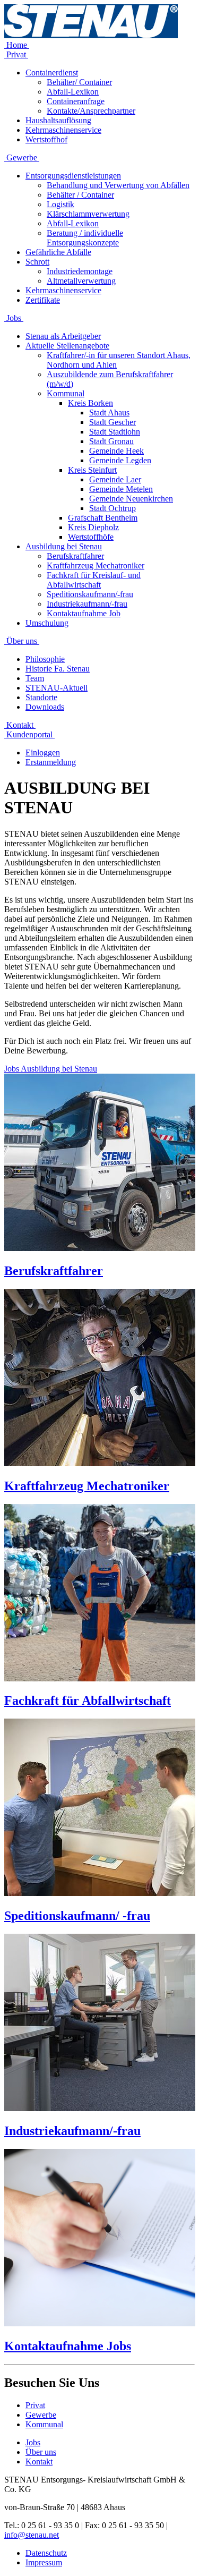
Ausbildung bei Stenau (64, 546)
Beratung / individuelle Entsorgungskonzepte (85, 238)
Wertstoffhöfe (91, 537)
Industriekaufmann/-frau (87, 604)
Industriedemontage (80, 271)
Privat (16, 54)
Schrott (37, 262)
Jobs (14, 318)
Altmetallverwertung (81, 281)
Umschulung (47, 623)
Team (35, 678)
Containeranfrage (76, 101)
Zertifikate (43, 300)
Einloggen (43, 753)
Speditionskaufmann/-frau (90, 594)
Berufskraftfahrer (75, 556)
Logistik (60, 204)
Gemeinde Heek (116, 451)
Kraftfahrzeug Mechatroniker (96, 566)
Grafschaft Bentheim (103, 518)
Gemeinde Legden (120, 460)
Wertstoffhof (46, 139)
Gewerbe (22, 158)
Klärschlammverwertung (88, 214)
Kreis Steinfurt (92, 470)
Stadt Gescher (113, 422)
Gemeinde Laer (115, 479)
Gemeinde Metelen (121, 489)
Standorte (41, 697)
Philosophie (45, 659)
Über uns (22, 641)
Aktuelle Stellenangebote (67, 346)
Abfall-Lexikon (73, 92)
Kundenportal (29, 734)
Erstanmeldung (51, 762)
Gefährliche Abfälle (58, 252)
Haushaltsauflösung (58, 120)
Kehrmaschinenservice (63, 130)
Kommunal (66, 393)
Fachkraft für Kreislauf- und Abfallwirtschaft (94, 580)
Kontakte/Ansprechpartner (91, 111)
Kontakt (20, 725)
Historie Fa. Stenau (58, 669)
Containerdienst (52, 73)
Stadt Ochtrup (113, 508)
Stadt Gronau (111, 441)
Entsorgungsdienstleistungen (73, 176)
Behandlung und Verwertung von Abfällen (118, 185)
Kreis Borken (90, 403)
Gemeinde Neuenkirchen (131, 499)
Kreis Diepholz (93, 527)
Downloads (45, 707)
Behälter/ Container (79, 82)
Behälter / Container (80, 195)
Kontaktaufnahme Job (84, 613)
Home (17, 45)
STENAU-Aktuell (57, 688)
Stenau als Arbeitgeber (63, 336)
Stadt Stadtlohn (115, 432)
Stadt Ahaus (109, 413)
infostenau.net (32, 2535)
